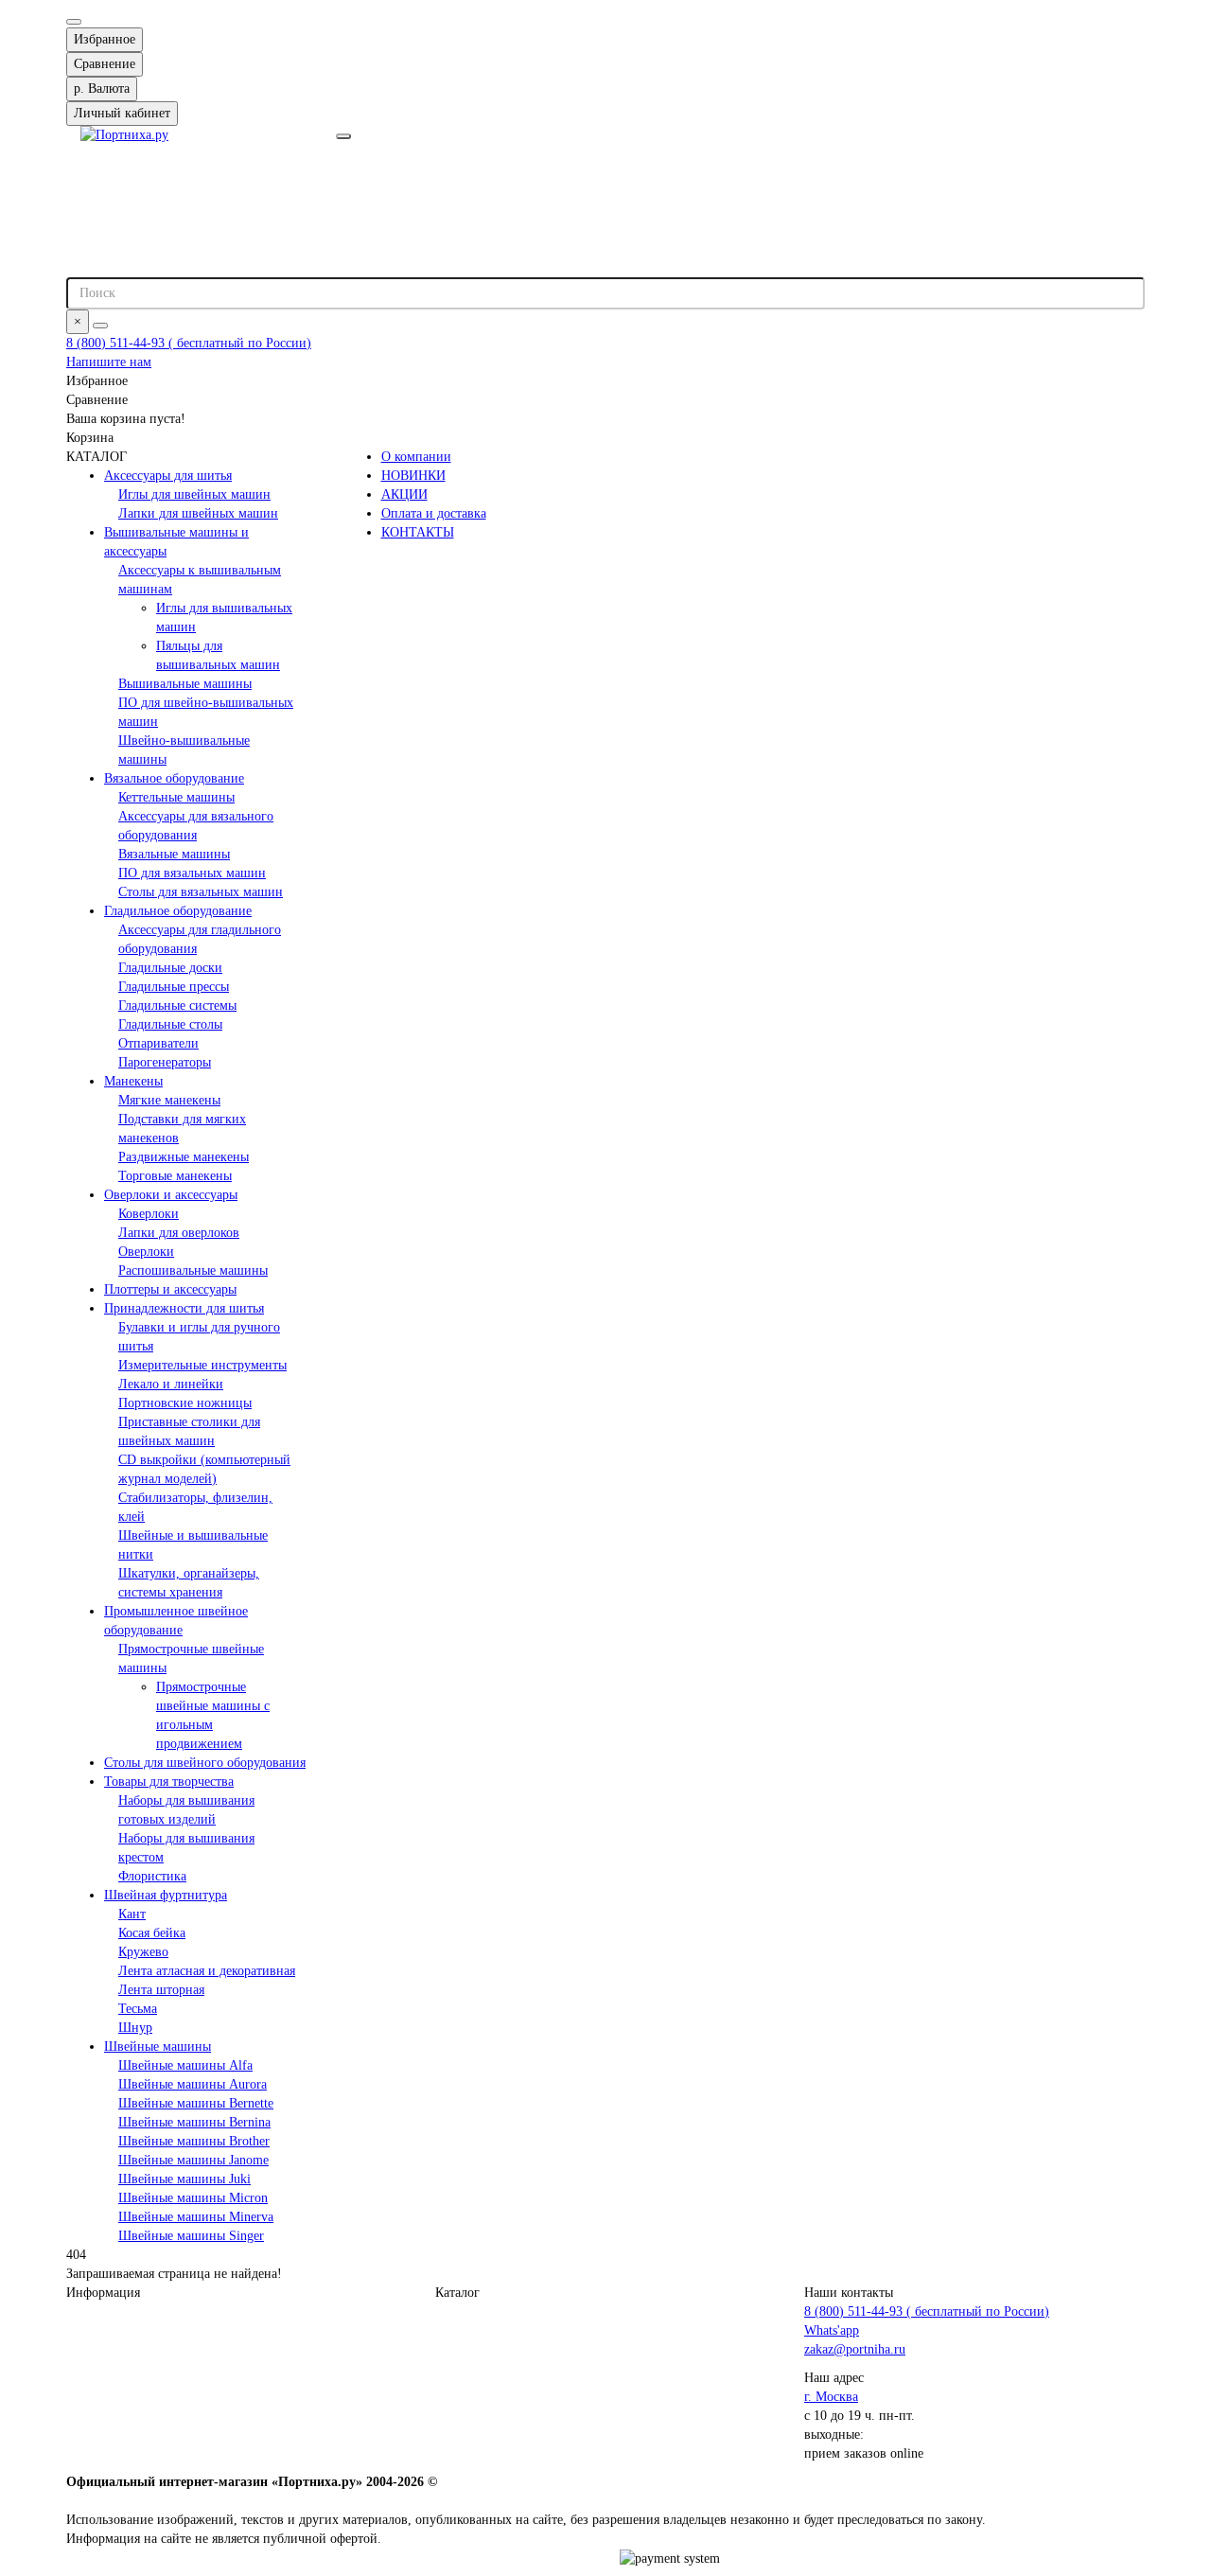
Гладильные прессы (174, 987)
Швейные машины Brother (194, 2141)
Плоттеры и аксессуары (170, 1289)
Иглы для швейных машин (194, 494)
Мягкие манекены (169, 1100)
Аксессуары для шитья (168, 476)
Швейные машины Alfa (185, 2065)
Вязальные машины (174, 854)
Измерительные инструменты (202, 1365)
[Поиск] (100, 326)
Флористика (152, 1876)
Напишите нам (109, 362)
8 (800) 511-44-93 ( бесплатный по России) (189, 343)
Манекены (133, 1081)
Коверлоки (149, 1214)
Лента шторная (161, 1990)
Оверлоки (146, 1252)
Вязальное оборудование (174, 778)
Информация (103, 2293)
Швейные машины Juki (184, 2179)
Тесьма (138, 2009)
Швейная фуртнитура (166, 1895)
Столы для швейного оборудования (205, 1763)
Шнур (135, 2028)
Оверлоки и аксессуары (171, 1195)
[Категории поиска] (343, 136)
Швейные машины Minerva (196, 2217)
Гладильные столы (170, 1024)
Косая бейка (152, 1933)
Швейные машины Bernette (196, 2103)
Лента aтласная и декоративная (207, 1971)
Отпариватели (158, 1043)
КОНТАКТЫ (418, 532)
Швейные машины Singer (191, 2236)
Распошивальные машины (193, 1270)
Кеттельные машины (176, 797)
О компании (416, 457)
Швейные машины (158, 2047)
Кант (132, 1914)
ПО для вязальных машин (192, 873)
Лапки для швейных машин (198, 513)
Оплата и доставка (434, 513)
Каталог (457, 2293)
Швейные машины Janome (193, 2160)
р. (102, 88)
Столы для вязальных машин (201, 892)
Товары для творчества (169, 1782)
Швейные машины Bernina (194, 2122)
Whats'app (832, 2330)
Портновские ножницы (185, 1403)
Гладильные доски (170, 968)
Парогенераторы (165, 1062)
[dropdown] (74, 22)
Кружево (143, 1952)
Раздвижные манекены (184, 1157)
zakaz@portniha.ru (855, 2349)
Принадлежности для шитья (184, 1308)
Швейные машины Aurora (193, 2084)
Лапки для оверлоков (179, 1233)
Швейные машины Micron (193, 2198)
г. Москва (831, 2397)
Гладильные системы (177, 1006)
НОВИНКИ (413, 476)
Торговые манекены (175, 1176)
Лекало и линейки (171, 1384)
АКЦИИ (404, 494)
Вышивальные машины (185, 684)
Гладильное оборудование (178, 911)
